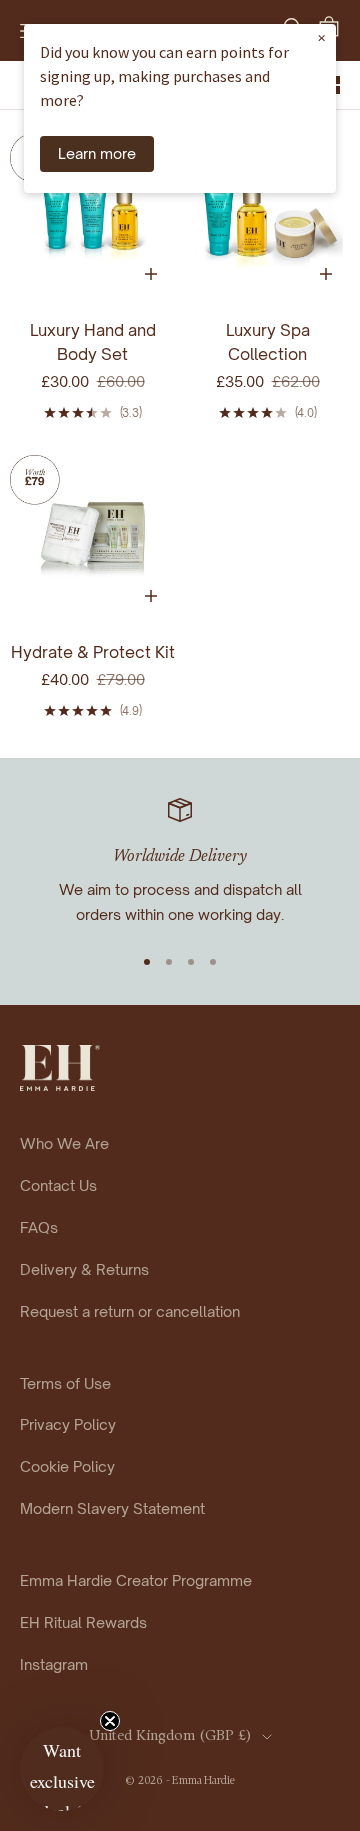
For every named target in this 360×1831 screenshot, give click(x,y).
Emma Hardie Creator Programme (136, 1580)
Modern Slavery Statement (112, 1508)
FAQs (39, 1227)
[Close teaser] (110, 1721)
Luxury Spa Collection (268, 342)
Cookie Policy (67, 1466)
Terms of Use (65, 1383)
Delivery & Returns (84, 1269)
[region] (180, 862)
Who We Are (64, 1143)
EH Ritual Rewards (83, 1622)
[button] (62, 1769)
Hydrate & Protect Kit (93, 652)
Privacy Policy (68, 1424)
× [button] (321, 37)
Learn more (97, 153)
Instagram (54, 1664)
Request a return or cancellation (130, 1311)
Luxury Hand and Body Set (93, 342)
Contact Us (58, 1185)
